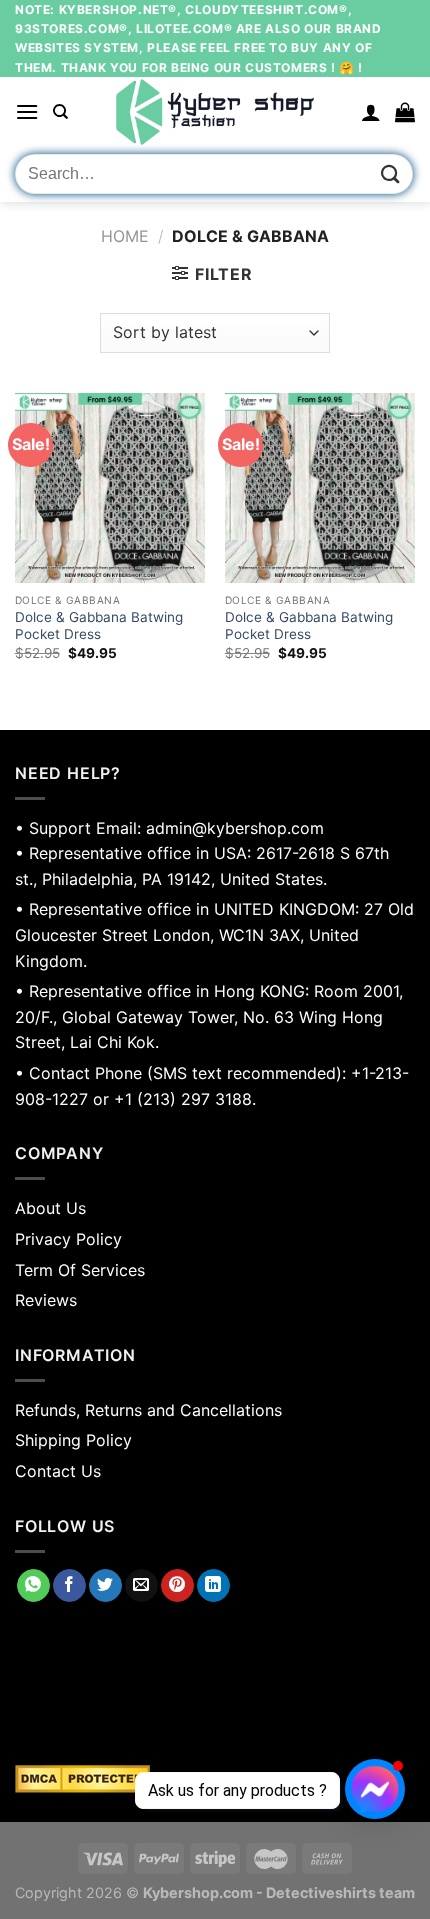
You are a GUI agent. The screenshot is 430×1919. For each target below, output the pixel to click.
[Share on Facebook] (69, 1586)
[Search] (60, 112)
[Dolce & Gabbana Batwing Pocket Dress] (110, 488)
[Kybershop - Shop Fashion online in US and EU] (215, 112)
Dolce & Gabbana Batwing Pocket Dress (99, 626)
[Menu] (27, 111)
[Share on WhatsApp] (33, 1586)
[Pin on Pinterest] (177, 1586)
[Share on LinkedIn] (213, 1586)
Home (125, 236)
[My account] (371, 112)
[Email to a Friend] (141, 1586)
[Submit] (391, 174)
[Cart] (405, 112)
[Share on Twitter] (105, 1586)
